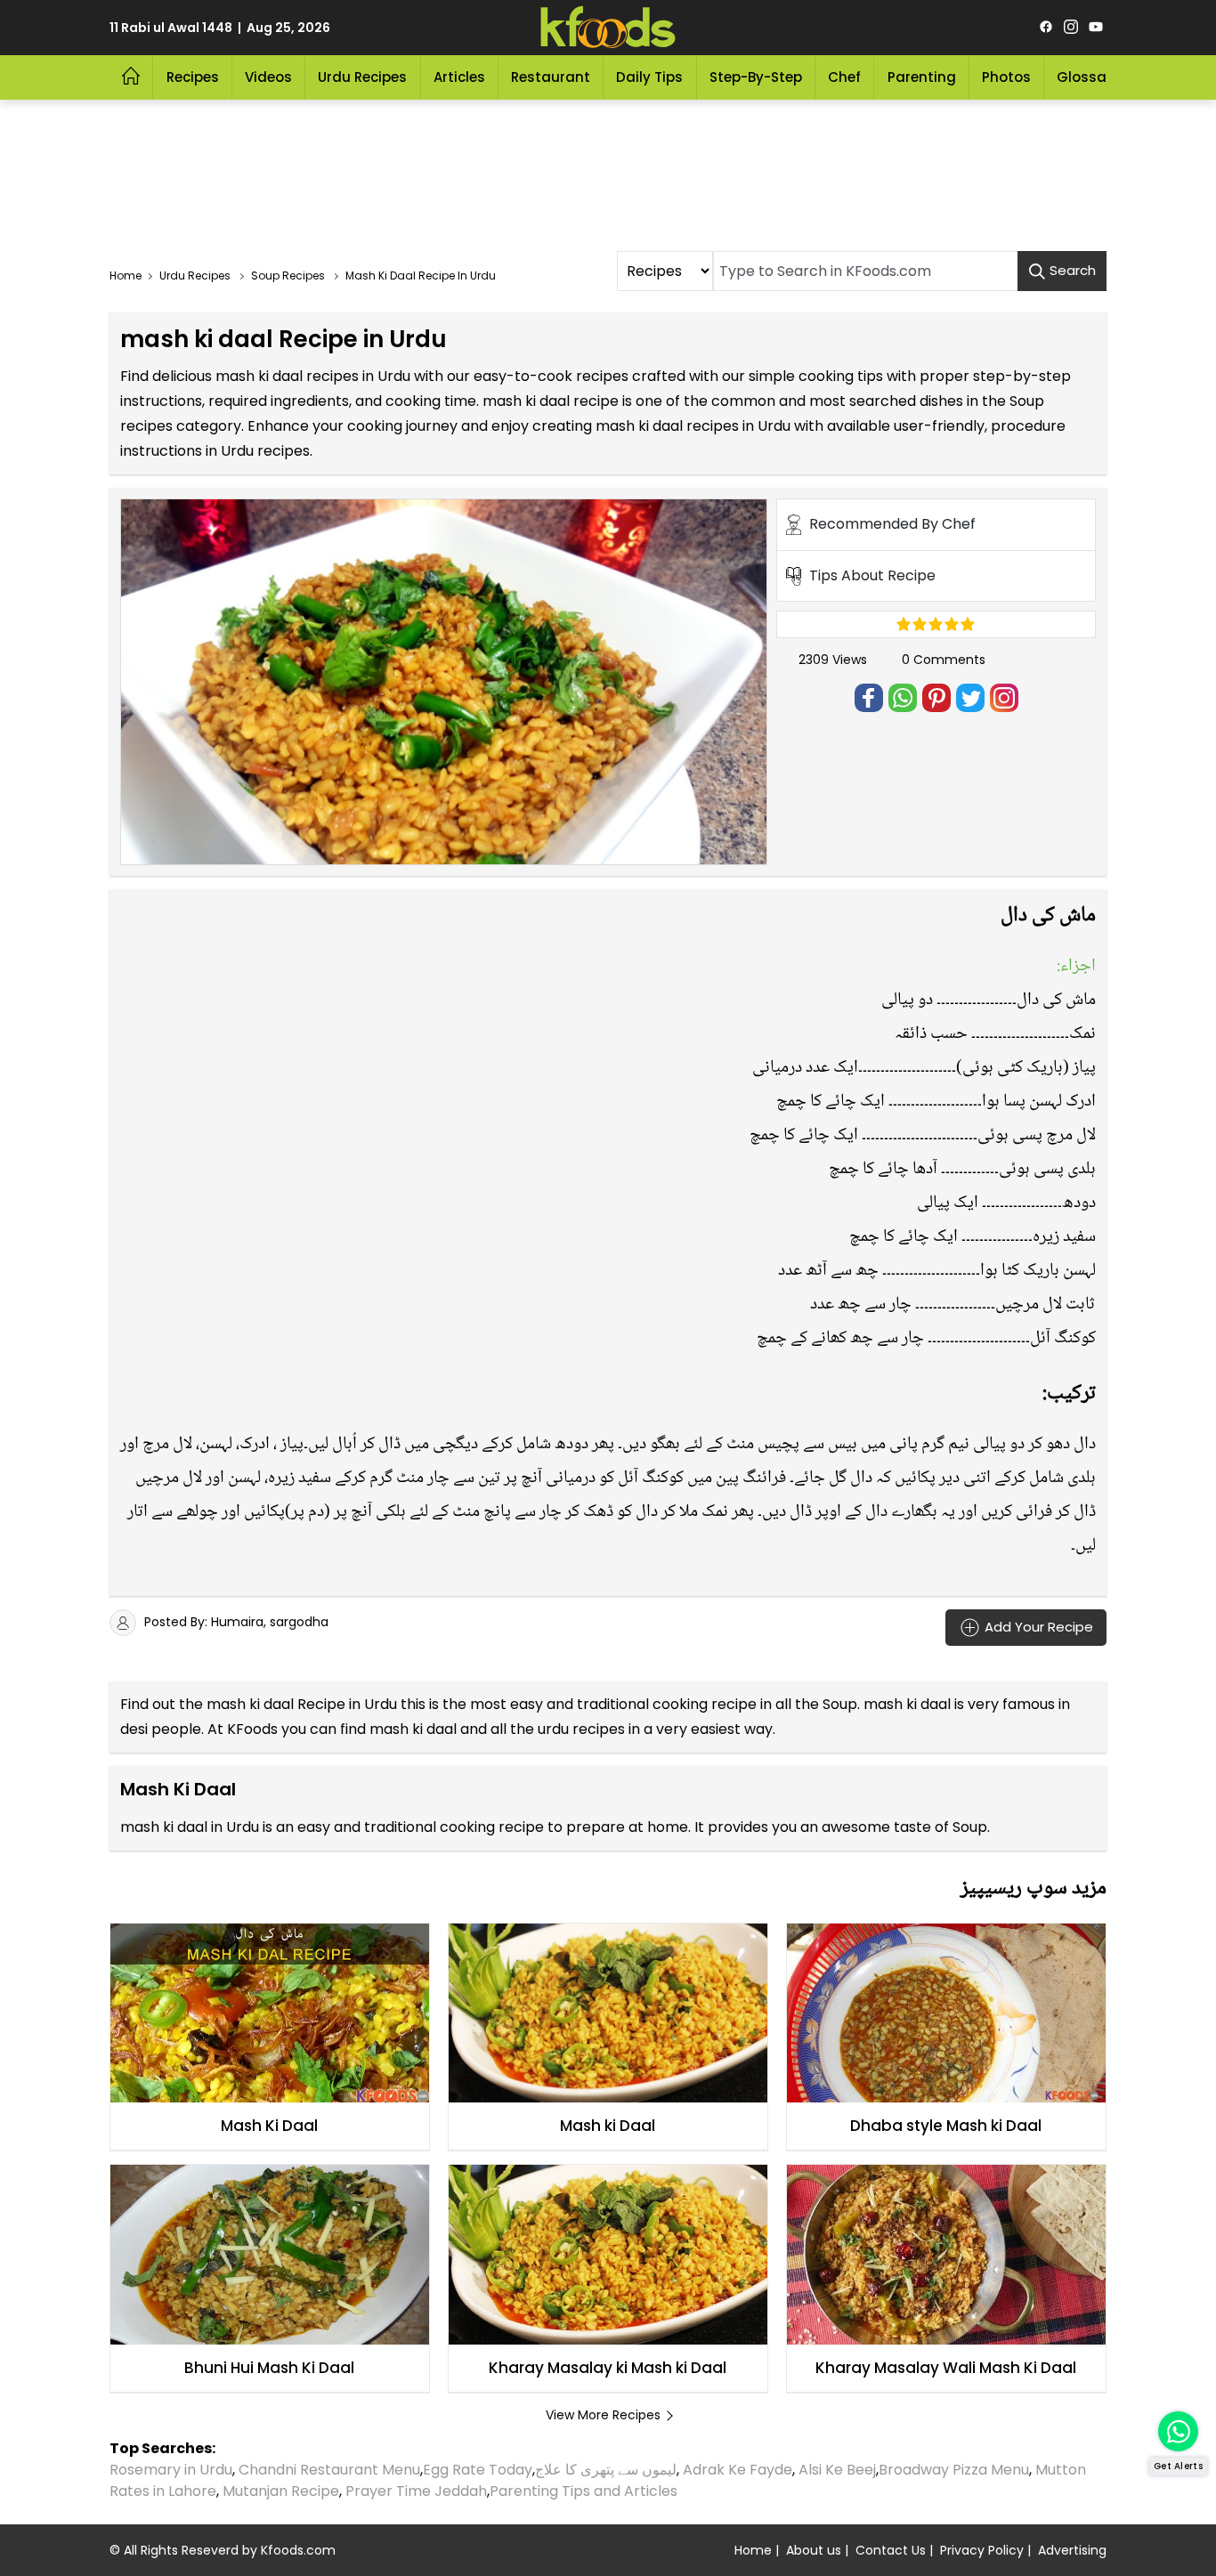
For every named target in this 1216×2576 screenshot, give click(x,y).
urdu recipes (581, 1729)
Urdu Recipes (362, 77)
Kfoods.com (298, 2550)
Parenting (922, 77)
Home (753, 2550)
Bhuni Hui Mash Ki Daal (269, 2368)
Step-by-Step (756, 77)
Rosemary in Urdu (171, 2470)
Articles (459, 77)
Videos (268, 77)
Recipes (193, 77)
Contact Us (891, 2550)
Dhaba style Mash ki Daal (946, 2126)
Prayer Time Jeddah (416, 2491)
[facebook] (1046, 28)
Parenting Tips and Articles (584, 2491)
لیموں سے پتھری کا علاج (606, 2470)
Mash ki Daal (608, 2126)
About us (814, 2550)
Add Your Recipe (1037, 1626)
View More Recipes (603, 2415)
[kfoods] (608, 28)
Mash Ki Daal (269, 2126)
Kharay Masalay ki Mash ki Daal (608, 2368)
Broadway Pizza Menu (954, 2470)
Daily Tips (649, 77)
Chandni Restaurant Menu (329, 2470)
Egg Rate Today (478, 2470)
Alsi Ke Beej (837, 2470)
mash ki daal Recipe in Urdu (302, 1704)
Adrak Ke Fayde (738, 2470)
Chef (844, 77)
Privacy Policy (982, 2550)
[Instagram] (1071, 28)
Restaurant (551, 77)
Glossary (1088, 77)
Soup (840, 1704)
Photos (1006, 77)
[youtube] (1096, 28)
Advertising (1072, 2550)
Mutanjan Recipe (281, 2491)
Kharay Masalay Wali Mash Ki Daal (946, 2368)
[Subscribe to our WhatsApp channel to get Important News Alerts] (1178, 2431)
